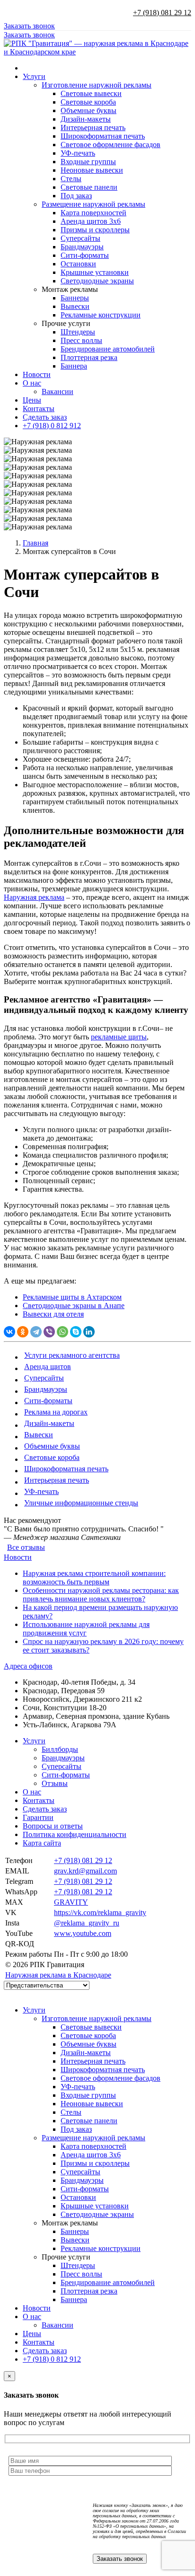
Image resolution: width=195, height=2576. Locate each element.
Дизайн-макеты (86, 119)
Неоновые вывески (92, 170)
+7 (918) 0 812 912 (52, 426)
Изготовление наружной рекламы (97, 85)
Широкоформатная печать (103, 136)
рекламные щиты (119, 1037)
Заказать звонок (29, 26)
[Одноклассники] (23, 1332)
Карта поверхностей (93, 213)
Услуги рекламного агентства (72, 1355)
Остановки (78, 264)
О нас (32, 383)
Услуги (34, 76)
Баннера (74, 366)
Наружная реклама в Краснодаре (58, 1975)
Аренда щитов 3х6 (91, 221)
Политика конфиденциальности (75, 1834)
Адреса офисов (28, 1666)
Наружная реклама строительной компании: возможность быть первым (94, 1578)
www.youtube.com (83, 1933)
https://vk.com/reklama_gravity (100, 1912)
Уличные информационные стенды (81, 1503)
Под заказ (76, 196)
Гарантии (38, 1817)
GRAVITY (71, 1902)
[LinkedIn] (89, 1332)
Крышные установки (95, 272)
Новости (37, 374)
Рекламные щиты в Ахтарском (72, 1297)
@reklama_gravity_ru (87, 1923)
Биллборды (60, 1749)
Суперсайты (80, 238)
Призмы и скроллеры (95, 230)
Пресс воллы (81, 340)
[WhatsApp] (62, 1332)
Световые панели (89, 187)
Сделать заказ (45, 417)
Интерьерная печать (93, 127)
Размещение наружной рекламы (93, 204)
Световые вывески (91, 93)
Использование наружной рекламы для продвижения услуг (86, 1629)
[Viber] (49, 1332)
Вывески (75, 306)
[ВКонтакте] (9, 1332)
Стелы (71, 179)
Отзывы (55, 1783)
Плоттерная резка (89, 357)
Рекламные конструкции (101, 315)
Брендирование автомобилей (108, 349)
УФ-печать (78, 153)
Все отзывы (26, 1547)
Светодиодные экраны (97, 281)
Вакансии (58, 391)
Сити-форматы (85, 255)
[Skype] (76, 1332)
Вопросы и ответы (53, 1826)
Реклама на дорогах (56, 1412)
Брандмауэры (82, 247)
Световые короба (88, 102)
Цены (32, 400)
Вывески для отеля (53, 1314)
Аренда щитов (48, 1367)
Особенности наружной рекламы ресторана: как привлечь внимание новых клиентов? (101, 1595)
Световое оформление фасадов (111, 145)
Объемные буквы (89, 110)
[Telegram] (36, 1332)
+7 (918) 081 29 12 (162, 13)
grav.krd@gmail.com (85, 1871)
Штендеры (78, 332)
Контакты (39, 409)
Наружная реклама (34, 897)
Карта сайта (42, 1843)
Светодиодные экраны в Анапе (74, 1306)
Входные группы (88, 162)
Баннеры (75, 298)
